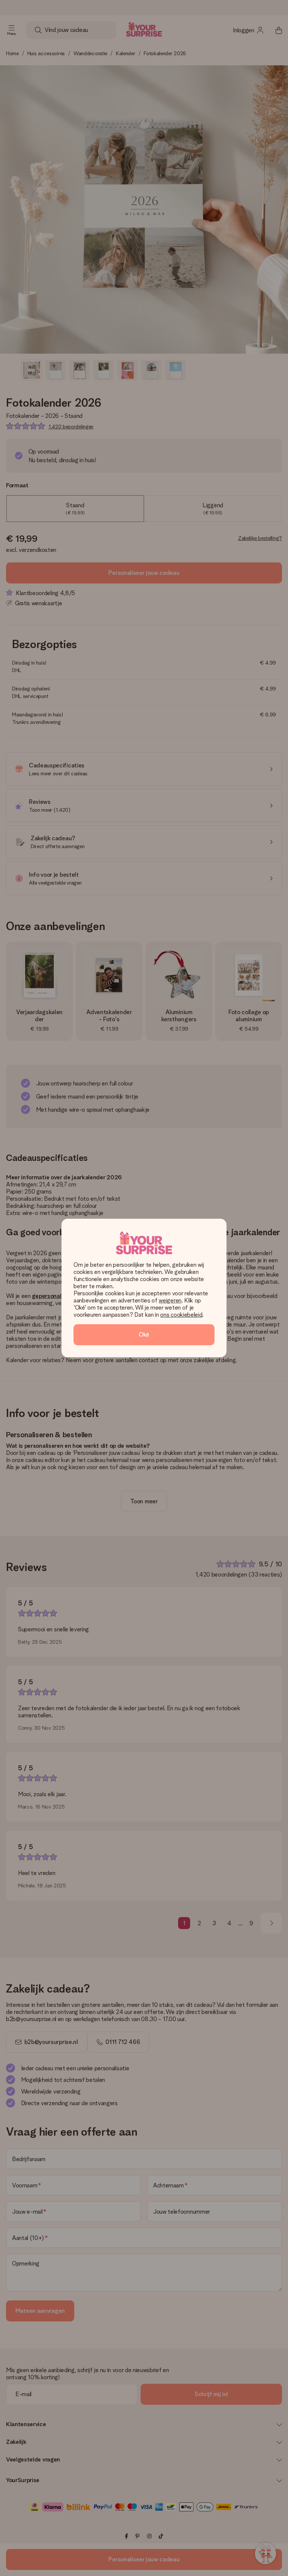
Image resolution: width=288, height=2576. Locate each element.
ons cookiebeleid (181, 1315)
